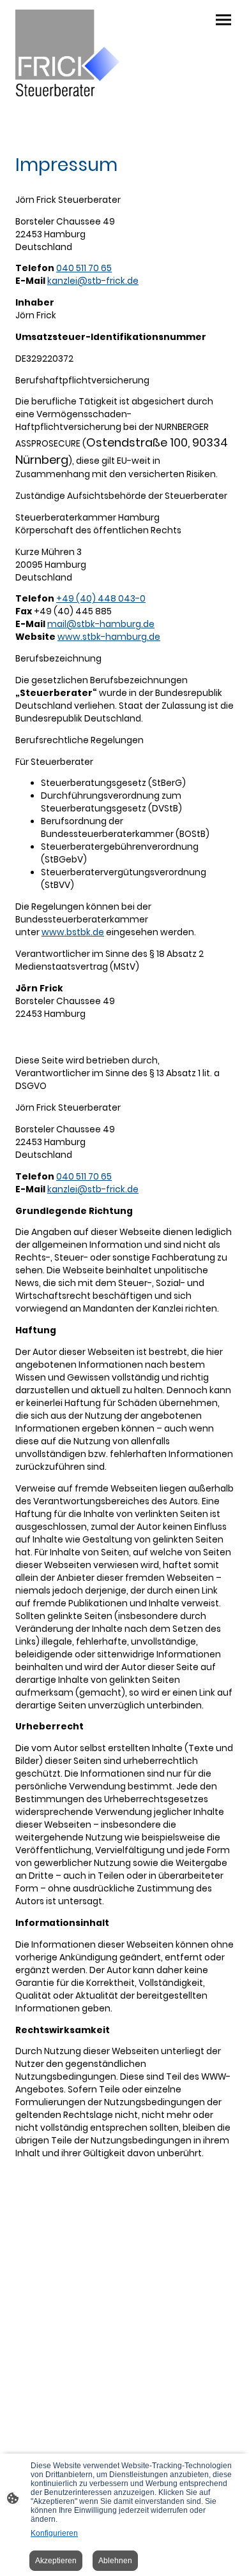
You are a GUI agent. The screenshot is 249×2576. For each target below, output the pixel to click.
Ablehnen (115, 2561)
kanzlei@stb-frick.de (93, 281)
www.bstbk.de (73, 932)
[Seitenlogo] (67, 53)
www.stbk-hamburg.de (109, 637)
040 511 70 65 (84, 268)
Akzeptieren (56, 2561)
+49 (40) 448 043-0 (101, 599)
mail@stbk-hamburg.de (101, 624)
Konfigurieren (54, 2533)
